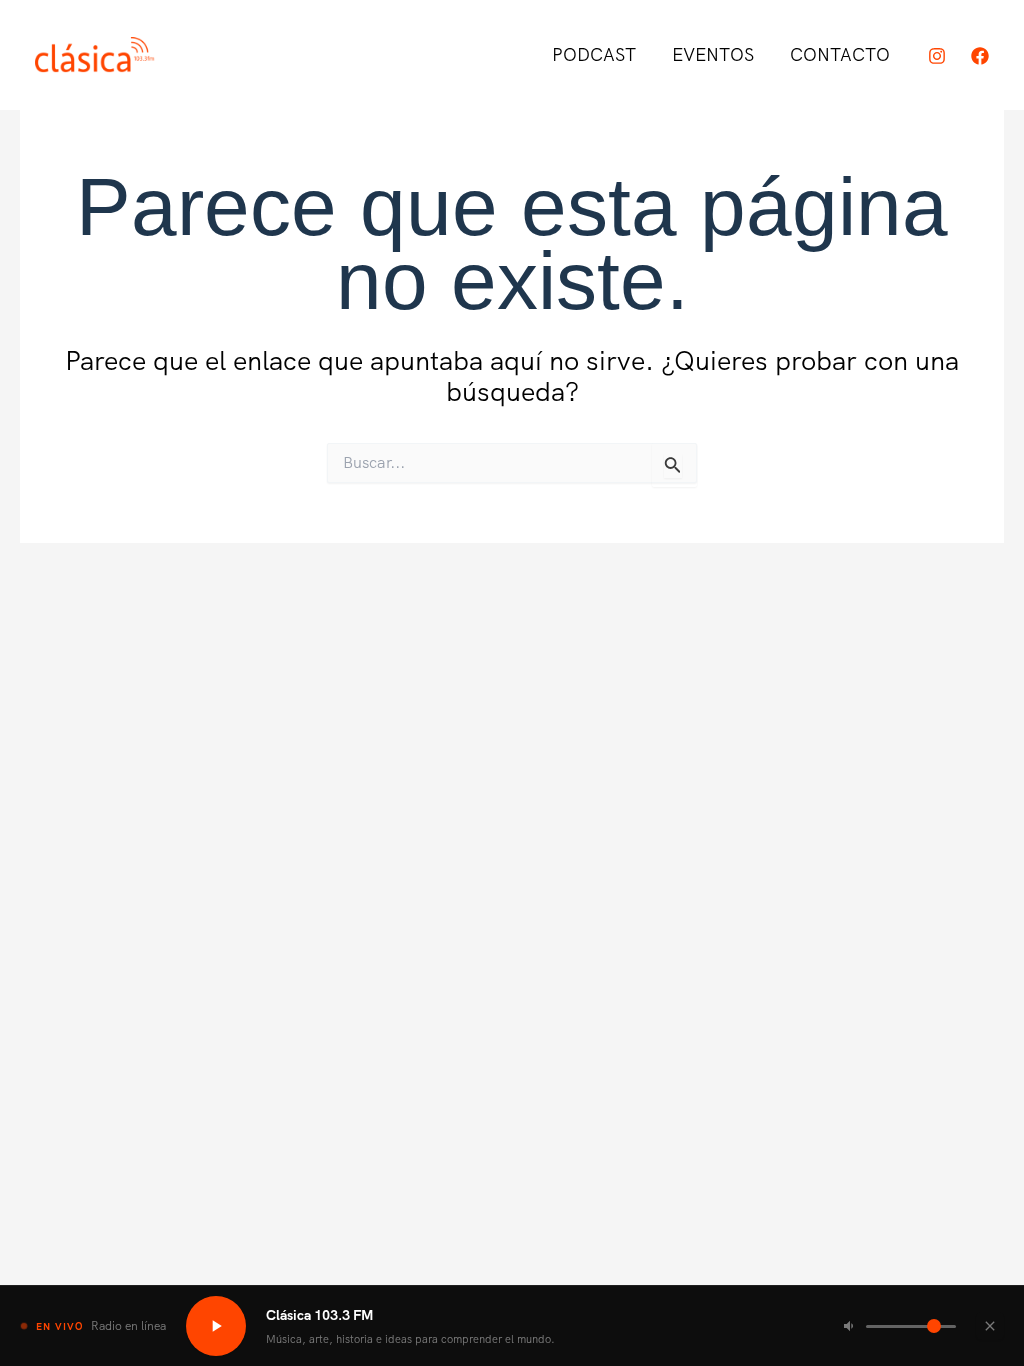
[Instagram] (937, 56)
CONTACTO (840, 54)
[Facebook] (980, 56)
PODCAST (594, 54)
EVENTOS (713, 54)
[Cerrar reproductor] (990, 1326)
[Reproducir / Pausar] (216, 1326)
